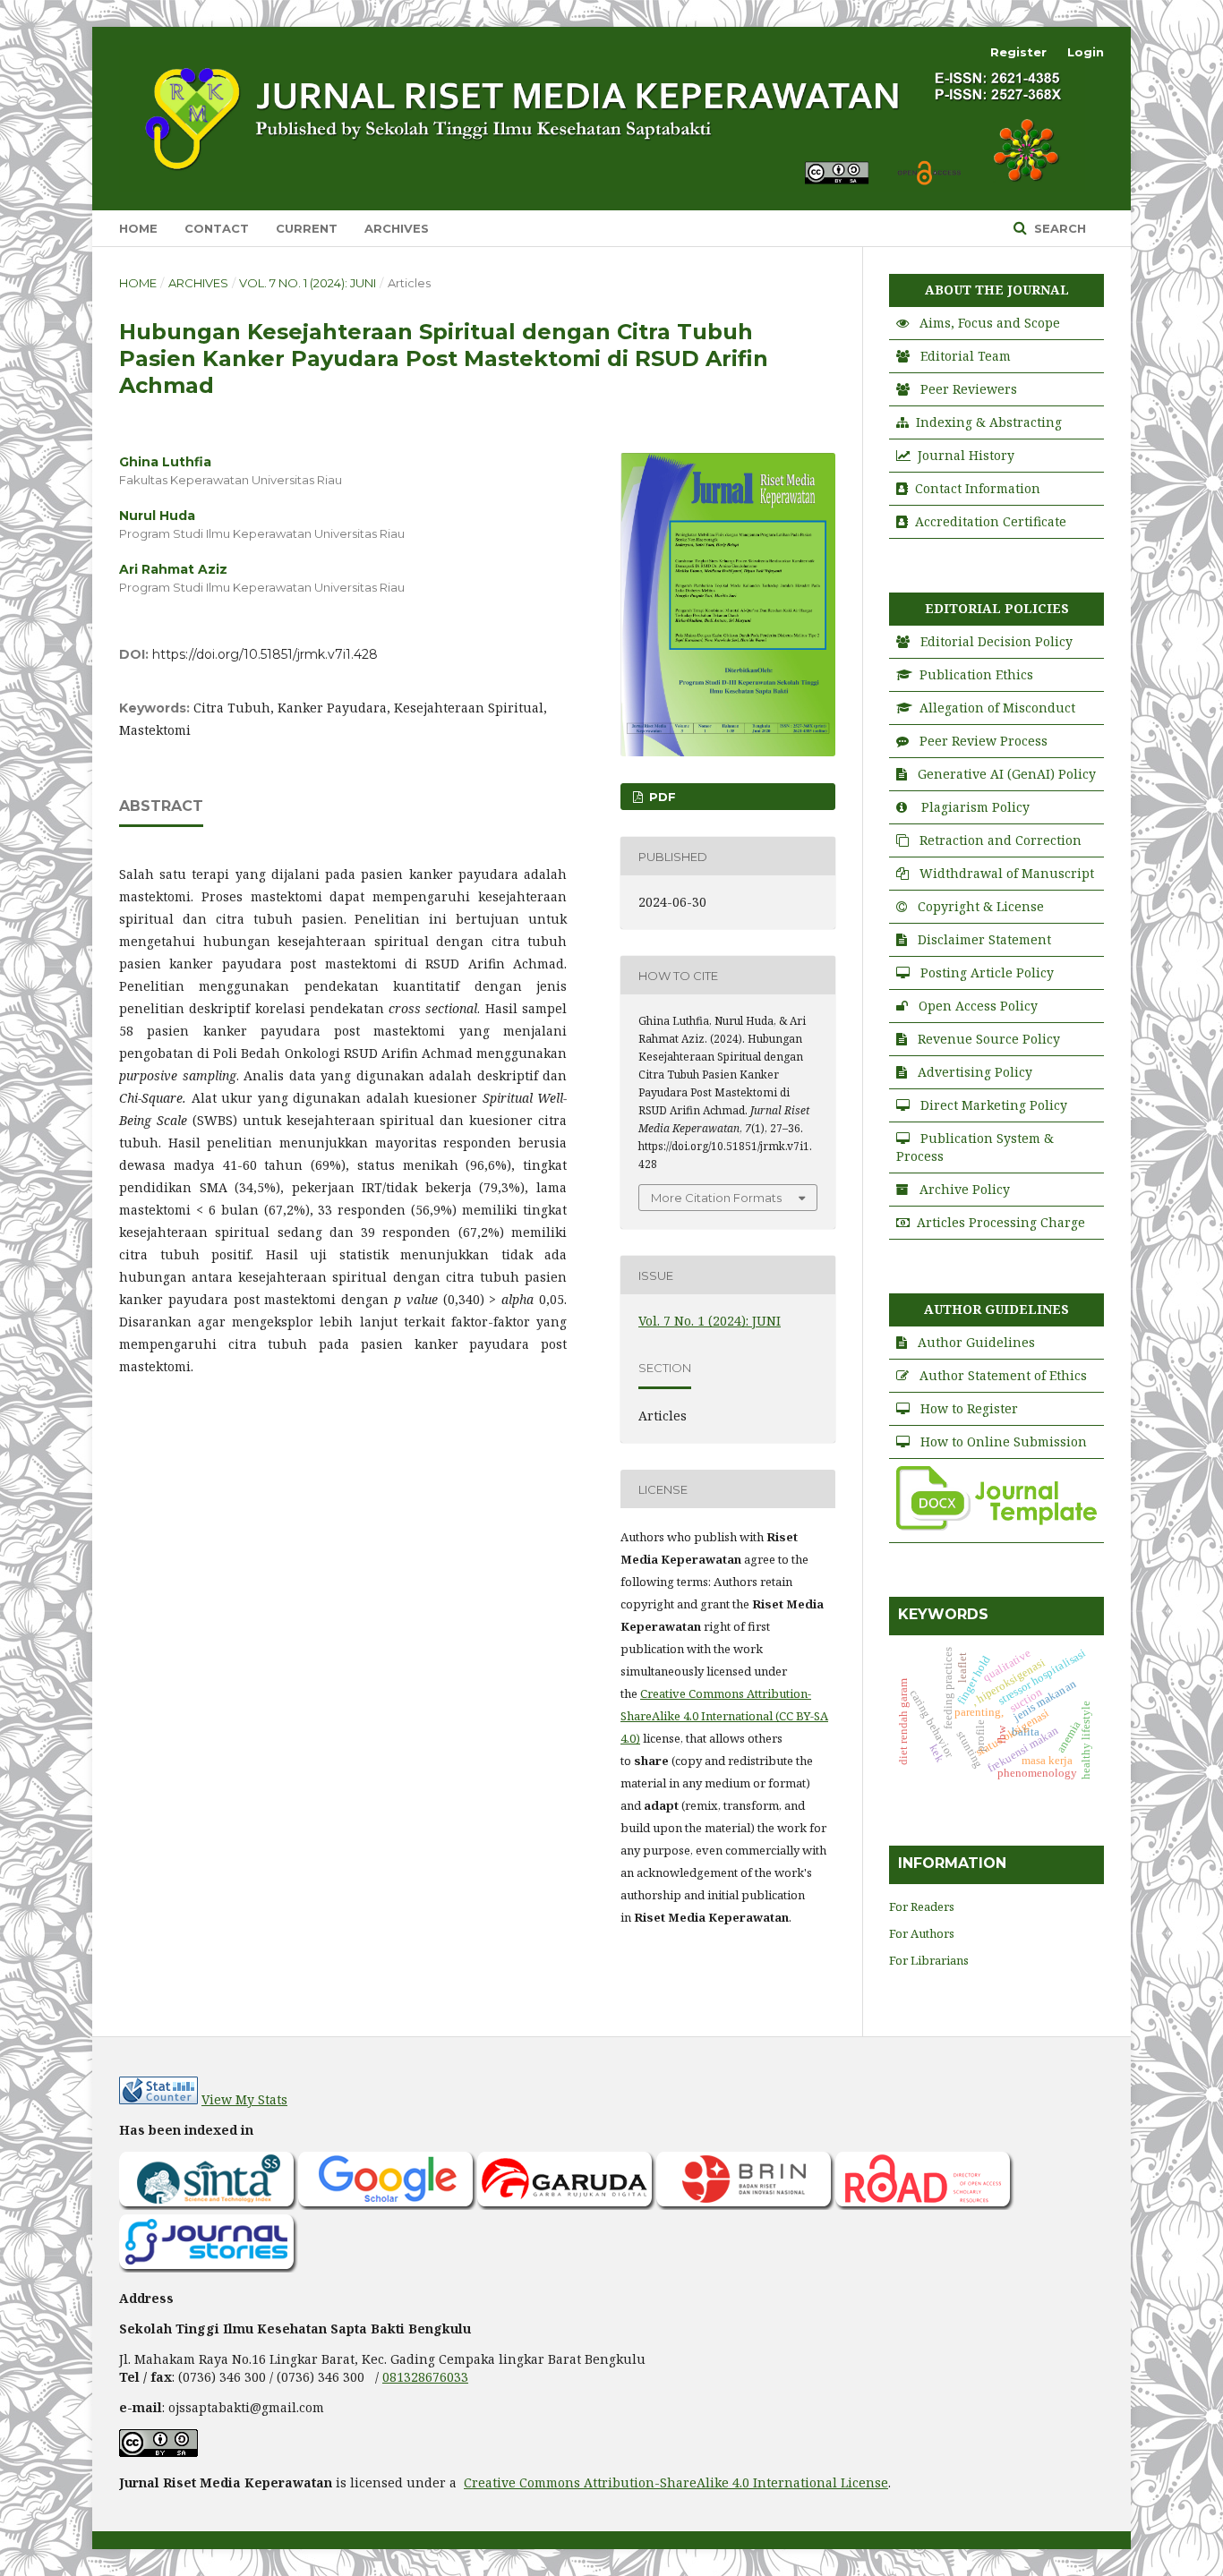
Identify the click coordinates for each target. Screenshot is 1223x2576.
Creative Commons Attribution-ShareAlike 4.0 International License (676, 2482)
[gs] (388, 2205)
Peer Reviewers (969, 389)
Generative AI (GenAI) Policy (1007, 774)
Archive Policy (965, 1189)
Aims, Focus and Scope (990, 323)
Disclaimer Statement (984, 939)
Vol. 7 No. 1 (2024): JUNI (308, 283)
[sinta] (209, 2205)
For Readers (922, 1906)
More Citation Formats (716, 1198)
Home (138, 228)
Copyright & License (981, 906)
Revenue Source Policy (989, 1039)
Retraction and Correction (1001, 840)
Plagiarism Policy (975, 807)
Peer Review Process (984, 741)
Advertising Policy (975, 1072)
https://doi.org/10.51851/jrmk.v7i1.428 (265, 654)
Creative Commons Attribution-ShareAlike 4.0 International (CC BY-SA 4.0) (724, 1716)
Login (1086, 52)
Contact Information (978, 488)
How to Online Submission (1004, 1442)
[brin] (746, 2205)
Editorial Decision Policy (996, 641)
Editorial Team (966, 356)
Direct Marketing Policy (994, 1105)
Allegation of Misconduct (997, 708)
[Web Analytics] (158, 2099)
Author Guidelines (976, 1342)
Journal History (966, 455)
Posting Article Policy (987, 972)
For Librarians (929, 1960)
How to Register (969, 1408)
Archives (397, 228)
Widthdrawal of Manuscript (1007, 873)
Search (1058, 228)
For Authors (922, 1933)
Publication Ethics (976, 674)
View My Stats (244, 2099)
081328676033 (425, 2377)
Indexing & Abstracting (989, 422)
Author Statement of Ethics (1003, 1375)
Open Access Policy (978, 1006)
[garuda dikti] (567, 2205)
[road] (925, 2205)
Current (307, 228)
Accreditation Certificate (991, 521)
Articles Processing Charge (1001, 1222)
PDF (661, 797)
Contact (217, 228)
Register (1018, 52)
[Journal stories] (209, 2268)
